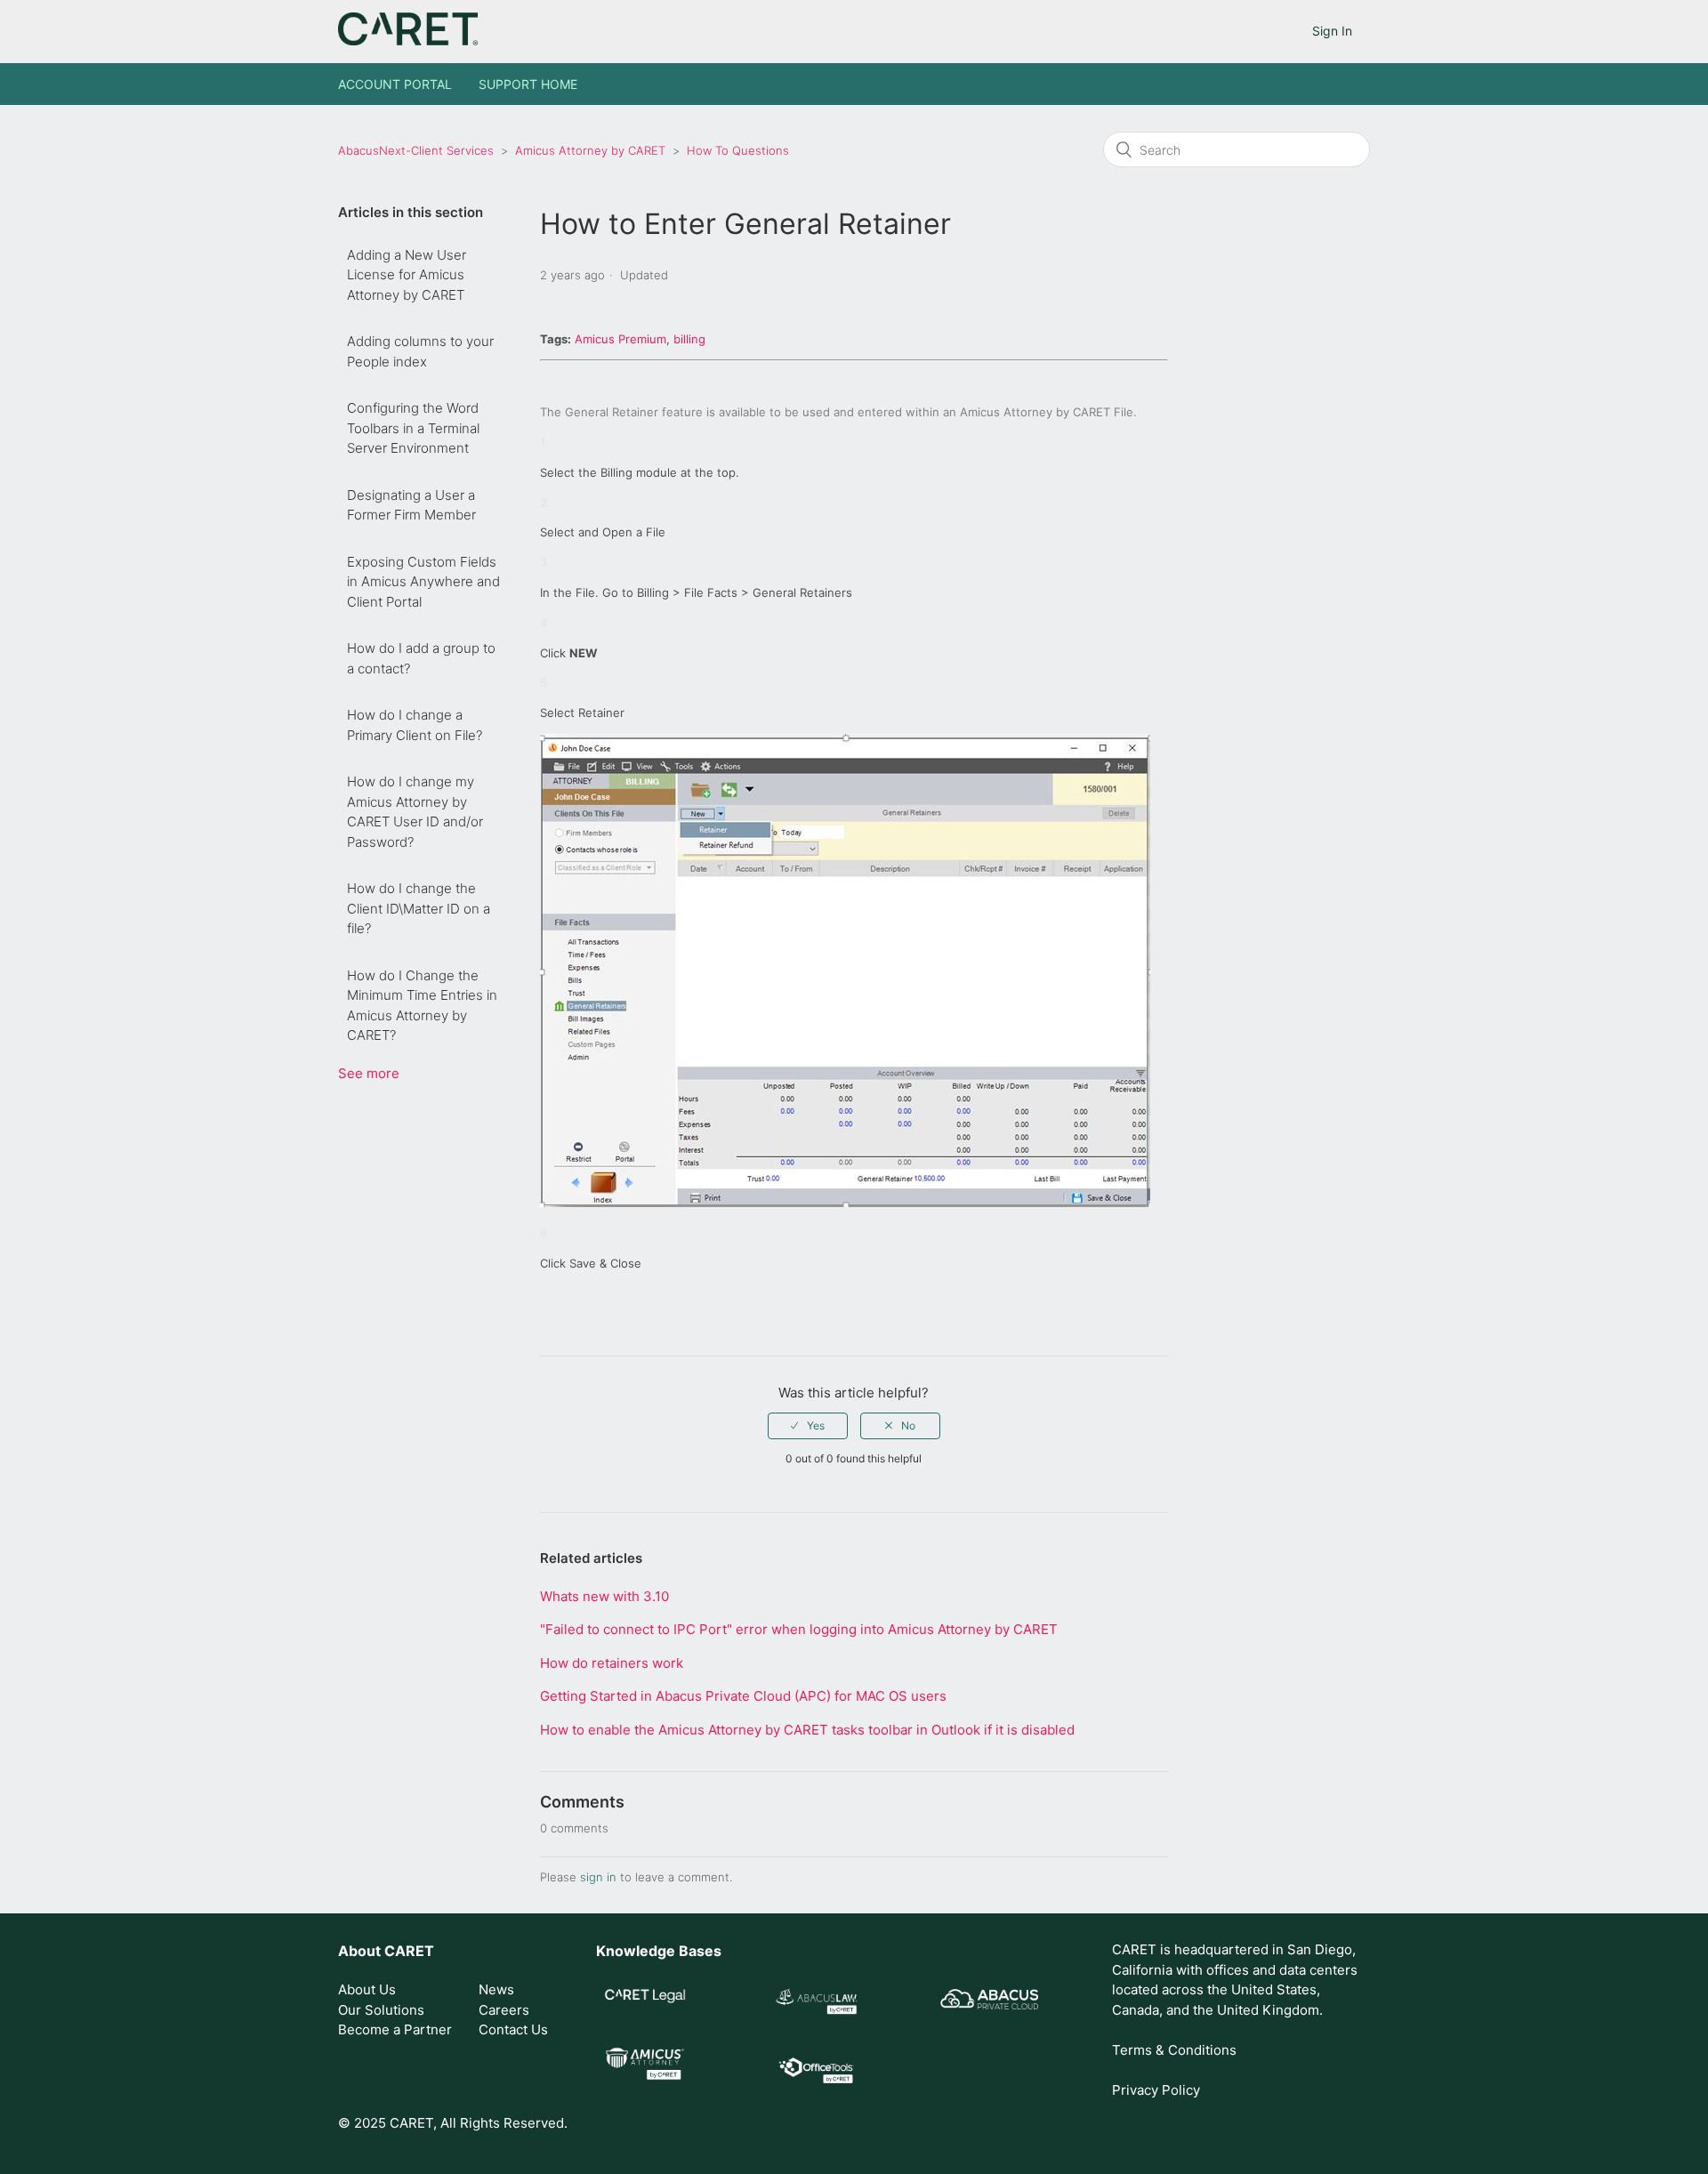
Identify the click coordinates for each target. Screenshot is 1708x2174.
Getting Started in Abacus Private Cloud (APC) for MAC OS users (743, 1696)
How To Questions (738, 150)
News (496, 1989)
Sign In (1332, 31)
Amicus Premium (620, 339)
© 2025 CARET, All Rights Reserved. (453, 2123)
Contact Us (513, 2029)
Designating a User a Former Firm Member (411, 505)
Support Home (528, 84)
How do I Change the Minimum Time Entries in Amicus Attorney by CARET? (422, 1006)
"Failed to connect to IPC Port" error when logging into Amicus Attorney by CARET (799, 1629)
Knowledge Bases (659, 1951)
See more (369, 1073)
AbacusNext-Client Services (416, 150)
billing (689, 339)
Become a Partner (395, 2029)
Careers (504, 2010)
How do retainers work (612, 1663)
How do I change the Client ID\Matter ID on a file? (419, 908)
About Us (367, 1989)
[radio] (808, 1426)
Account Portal (395, 84)
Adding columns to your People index (420, 351)
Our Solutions (381, 2010)
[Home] (408, 40)
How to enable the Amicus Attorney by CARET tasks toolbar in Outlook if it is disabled (807, 1730)
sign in (598, 1877)
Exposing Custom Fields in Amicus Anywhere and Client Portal (423, 582)
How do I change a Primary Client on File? (415, 725)
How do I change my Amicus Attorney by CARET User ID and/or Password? (415, 812)
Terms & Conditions (1174, 2050)
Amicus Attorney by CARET (590, 150)
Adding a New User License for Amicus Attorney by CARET (407, 275)
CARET (409, 1951)
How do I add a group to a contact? (421, 658)
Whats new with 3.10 (604, 1596)
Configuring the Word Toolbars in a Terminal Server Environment (413, 428)
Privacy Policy (1156, 2090)
